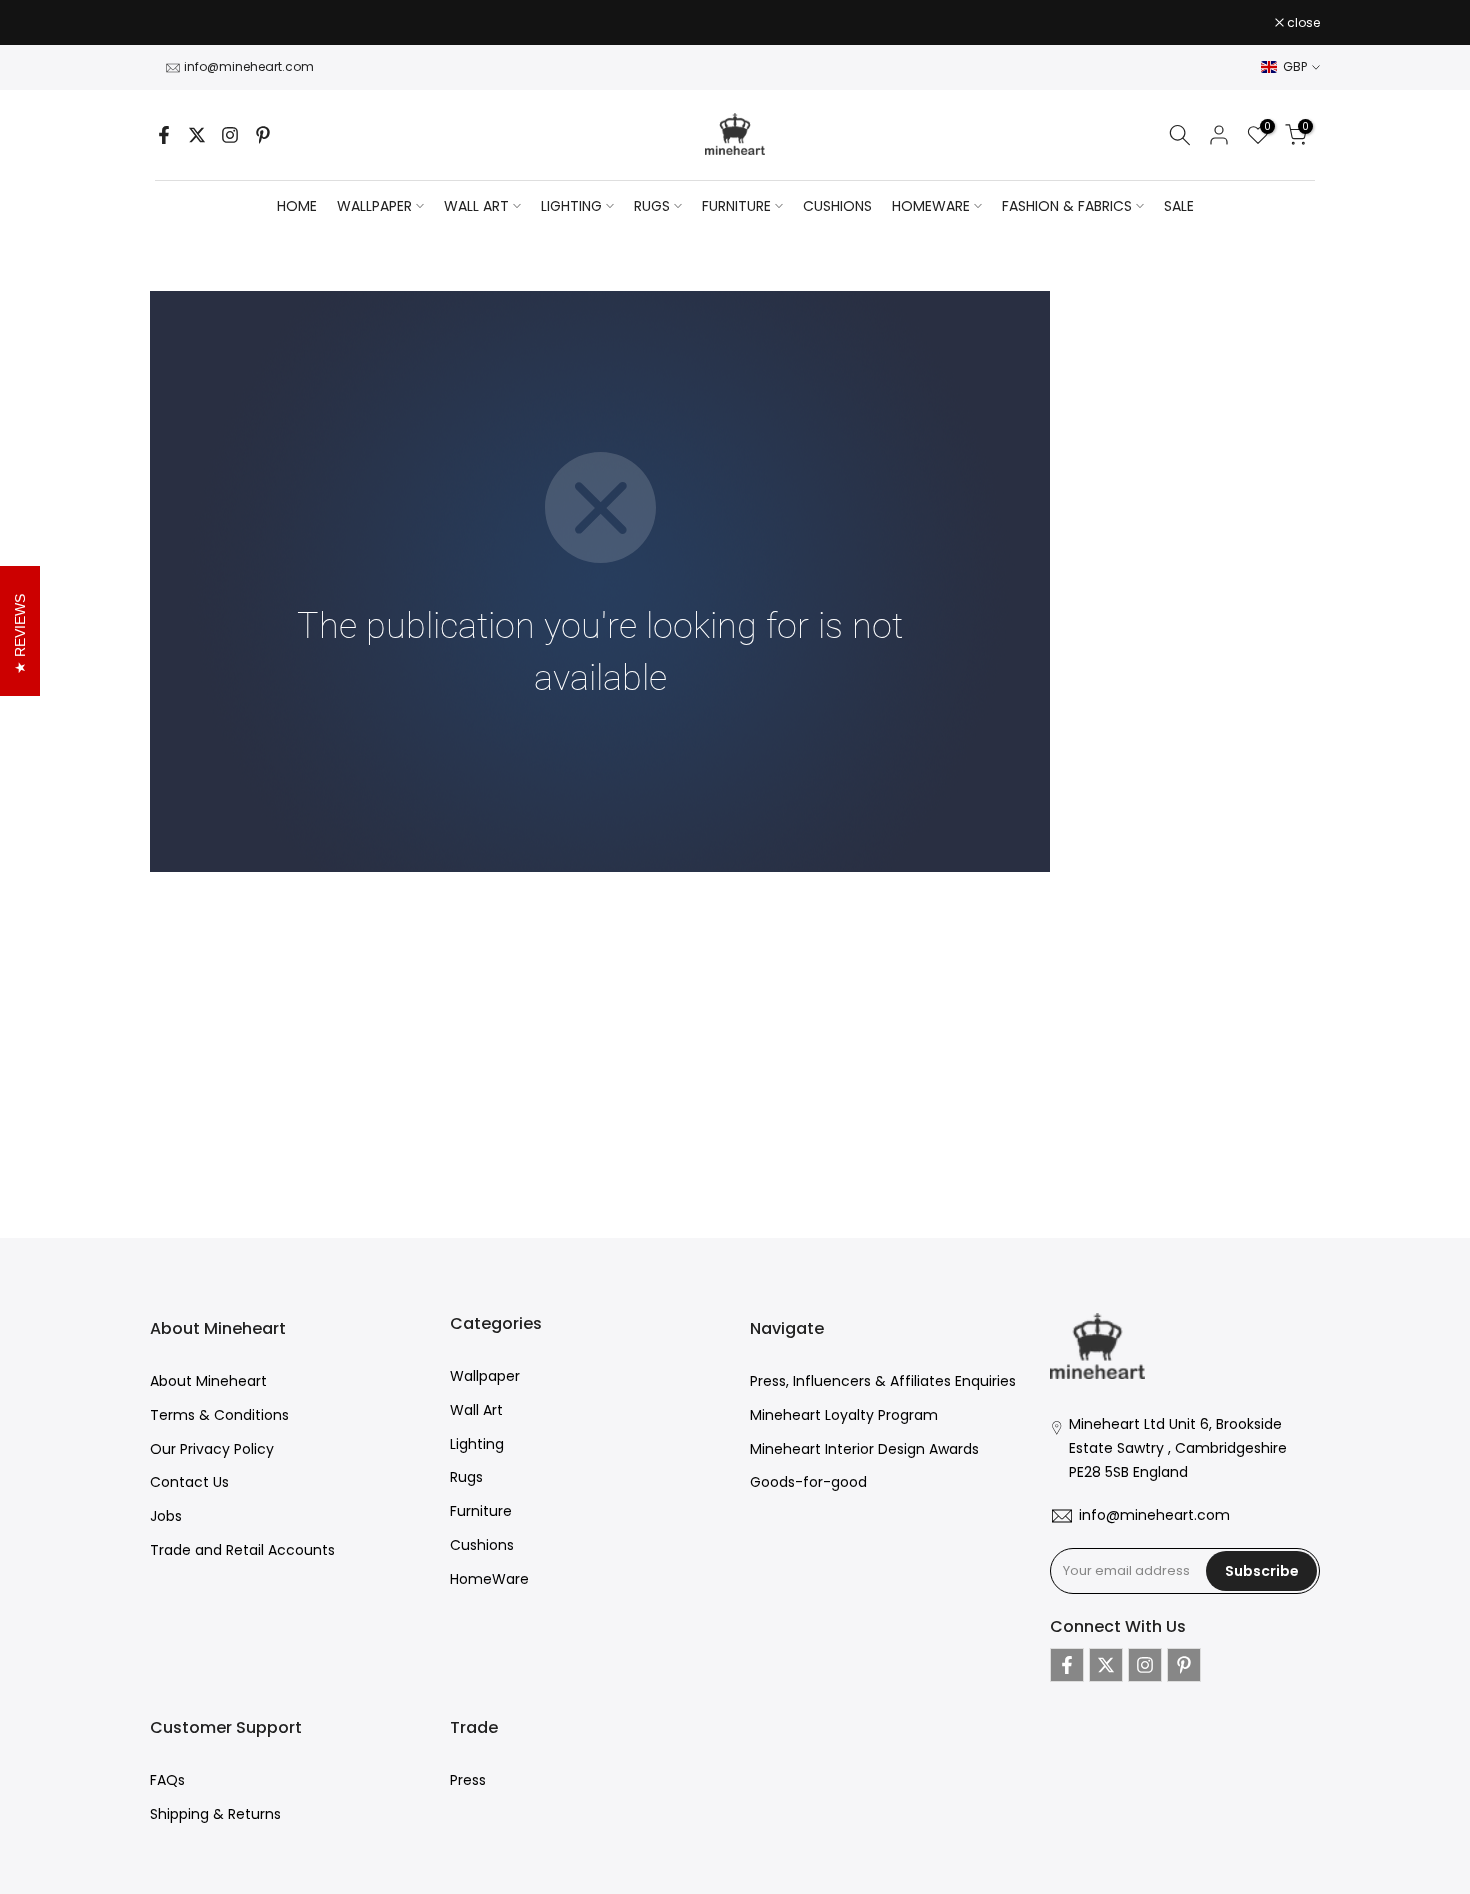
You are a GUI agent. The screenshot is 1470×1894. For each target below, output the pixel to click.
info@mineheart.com (249, 66)
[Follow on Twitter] (197, 135)
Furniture (481, 1511)
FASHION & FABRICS (1067, 206)
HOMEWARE (931, 206)
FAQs (167, 1780)
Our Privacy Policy (212, 1449)
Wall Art (476, 1410)
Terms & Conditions (219, 1415)
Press (468, 1780)
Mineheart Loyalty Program (844, 1415)
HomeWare (489, 1579)
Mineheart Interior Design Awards (864, 1449)
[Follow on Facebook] (164, 135)
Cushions (482, 1545)
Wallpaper (485, 1376)
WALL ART (476, 206)
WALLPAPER (374, 206)
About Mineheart (208, 1381)
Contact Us (189, 1482)
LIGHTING (571, 206)
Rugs (466, 1477)
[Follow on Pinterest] (263, 135)
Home (297, 206)
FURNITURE (736, 206)
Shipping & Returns (215, 1814)
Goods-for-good (808, 1482)
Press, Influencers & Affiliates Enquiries (883, 1381)
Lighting (477, 1444)
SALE (1179, 206)
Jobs (166, 1516)
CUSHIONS (837, 206)
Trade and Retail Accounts (242, 1550)
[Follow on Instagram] (230, 135)
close (177, 23)
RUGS (652, 206)
